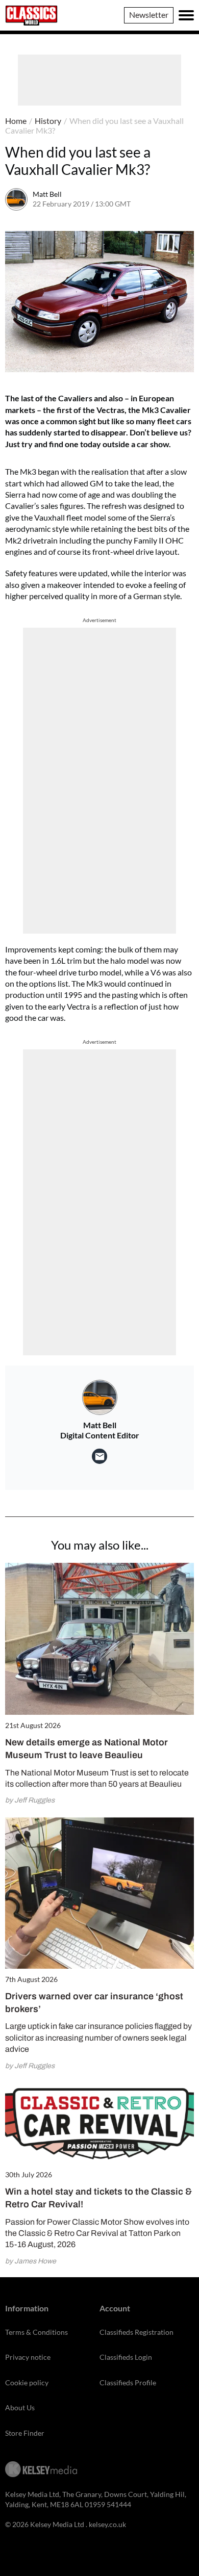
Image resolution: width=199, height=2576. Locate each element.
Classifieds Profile (128, 2382)
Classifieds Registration (136, 2332)
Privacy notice (28, 2357)
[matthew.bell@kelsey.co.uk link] (99, 1456)
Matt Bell (47, 194)
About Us (20, 2407)
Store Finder (25, 2433)
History (48, 121)
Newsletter (149, 15)
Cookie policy (27, 2382)
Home (16, 121)
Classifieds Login (126, 2357)
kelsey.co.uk (107, 2524)
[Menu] (186, 15)
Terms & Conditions (36, 2332)
